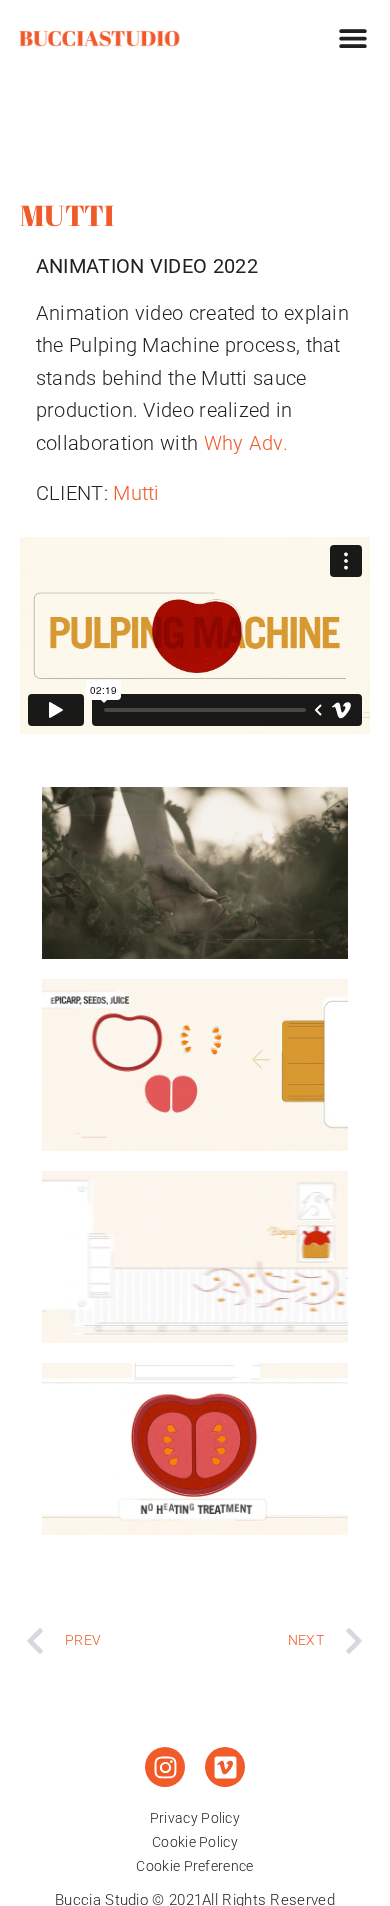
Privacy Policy (195, 1818)
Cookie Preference (194, 1866)
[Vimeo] (225, 1767)
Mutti (136, 493)
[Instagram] (165, 1767)
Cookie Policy (195, 1842)
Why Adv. (246, 443)
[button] (352, 37)
